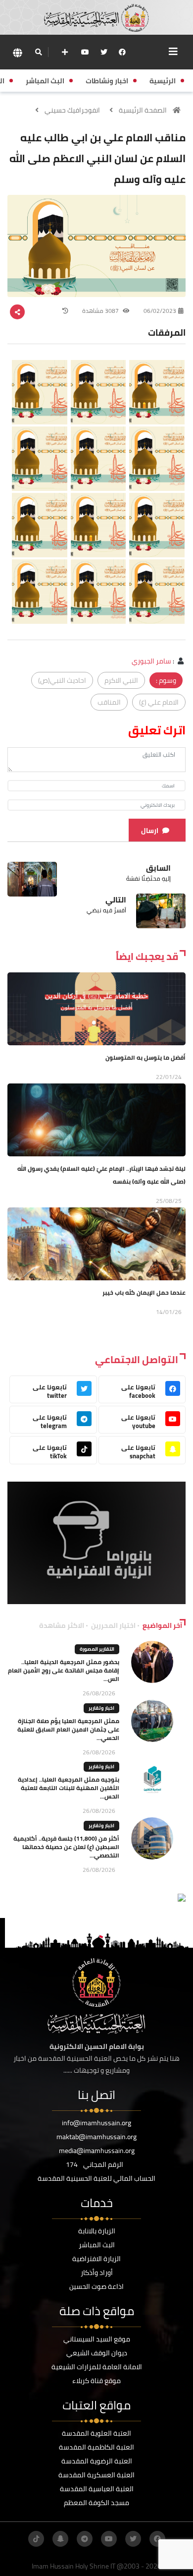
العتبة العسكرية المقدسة (96, 2475)
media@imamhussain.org (97, 2151)
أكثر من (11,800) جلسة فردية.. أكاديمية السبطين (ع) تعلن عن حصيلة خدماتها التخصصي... (66, 1847)
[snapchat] (60, 2539)
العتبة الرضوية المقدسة (97, 2461)
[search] (38, 52)
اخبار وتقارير (101, 1708)
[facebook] (122, 52)
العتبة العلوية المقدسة (96, 2433)
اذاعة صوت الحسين (96, 2286)
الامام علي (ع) (159, 702)
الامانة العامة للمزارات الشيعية (97, 2367)
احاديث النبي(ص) (62, 680)
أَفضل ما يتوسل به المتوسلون (145, 1057)
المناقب (109, 702)
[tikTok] (36, 2539)
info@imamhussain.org (96, 2123)
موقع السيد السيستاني (97, 2339)
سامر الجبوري (151, 661)
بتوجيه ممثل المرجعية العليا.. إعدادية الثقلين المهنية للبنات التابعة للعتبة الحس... (69, 1788)
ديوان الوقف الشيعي (97, 2353)
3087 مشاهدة (101, 311)
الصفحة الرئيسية (143, 110)
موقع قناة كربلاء (96, 2381)
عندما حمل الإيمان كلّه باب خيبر (144, 1292)
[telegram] (85, 2539)
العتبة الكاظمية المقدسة (96, 2447)
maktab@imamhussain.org (96, 2137)
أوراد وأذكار (97, 2273)
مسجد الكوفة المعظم (96, 2503)
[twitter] (104, 52)
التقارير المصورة (97, 1649)
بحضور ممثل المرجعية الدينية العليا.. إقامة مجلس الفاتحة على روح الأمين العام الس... (64, 1670)
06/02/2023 (160, 311)
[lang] (17, 52)
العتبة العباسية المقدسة (97, 2489)
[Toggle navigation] (173, 52)
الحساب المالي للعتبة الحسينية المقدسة (96, 2178)
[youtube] (85, 52)
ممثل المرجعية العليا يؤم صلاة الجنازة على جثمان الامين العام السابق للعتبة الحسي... (68, 1729)
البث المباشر (97, 2245)
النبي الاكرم (121, 680)
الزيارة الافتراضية (96, 2259)
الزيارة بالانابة (97, 2231)
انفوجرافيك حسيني (72, 110)
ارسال (150, 831)
